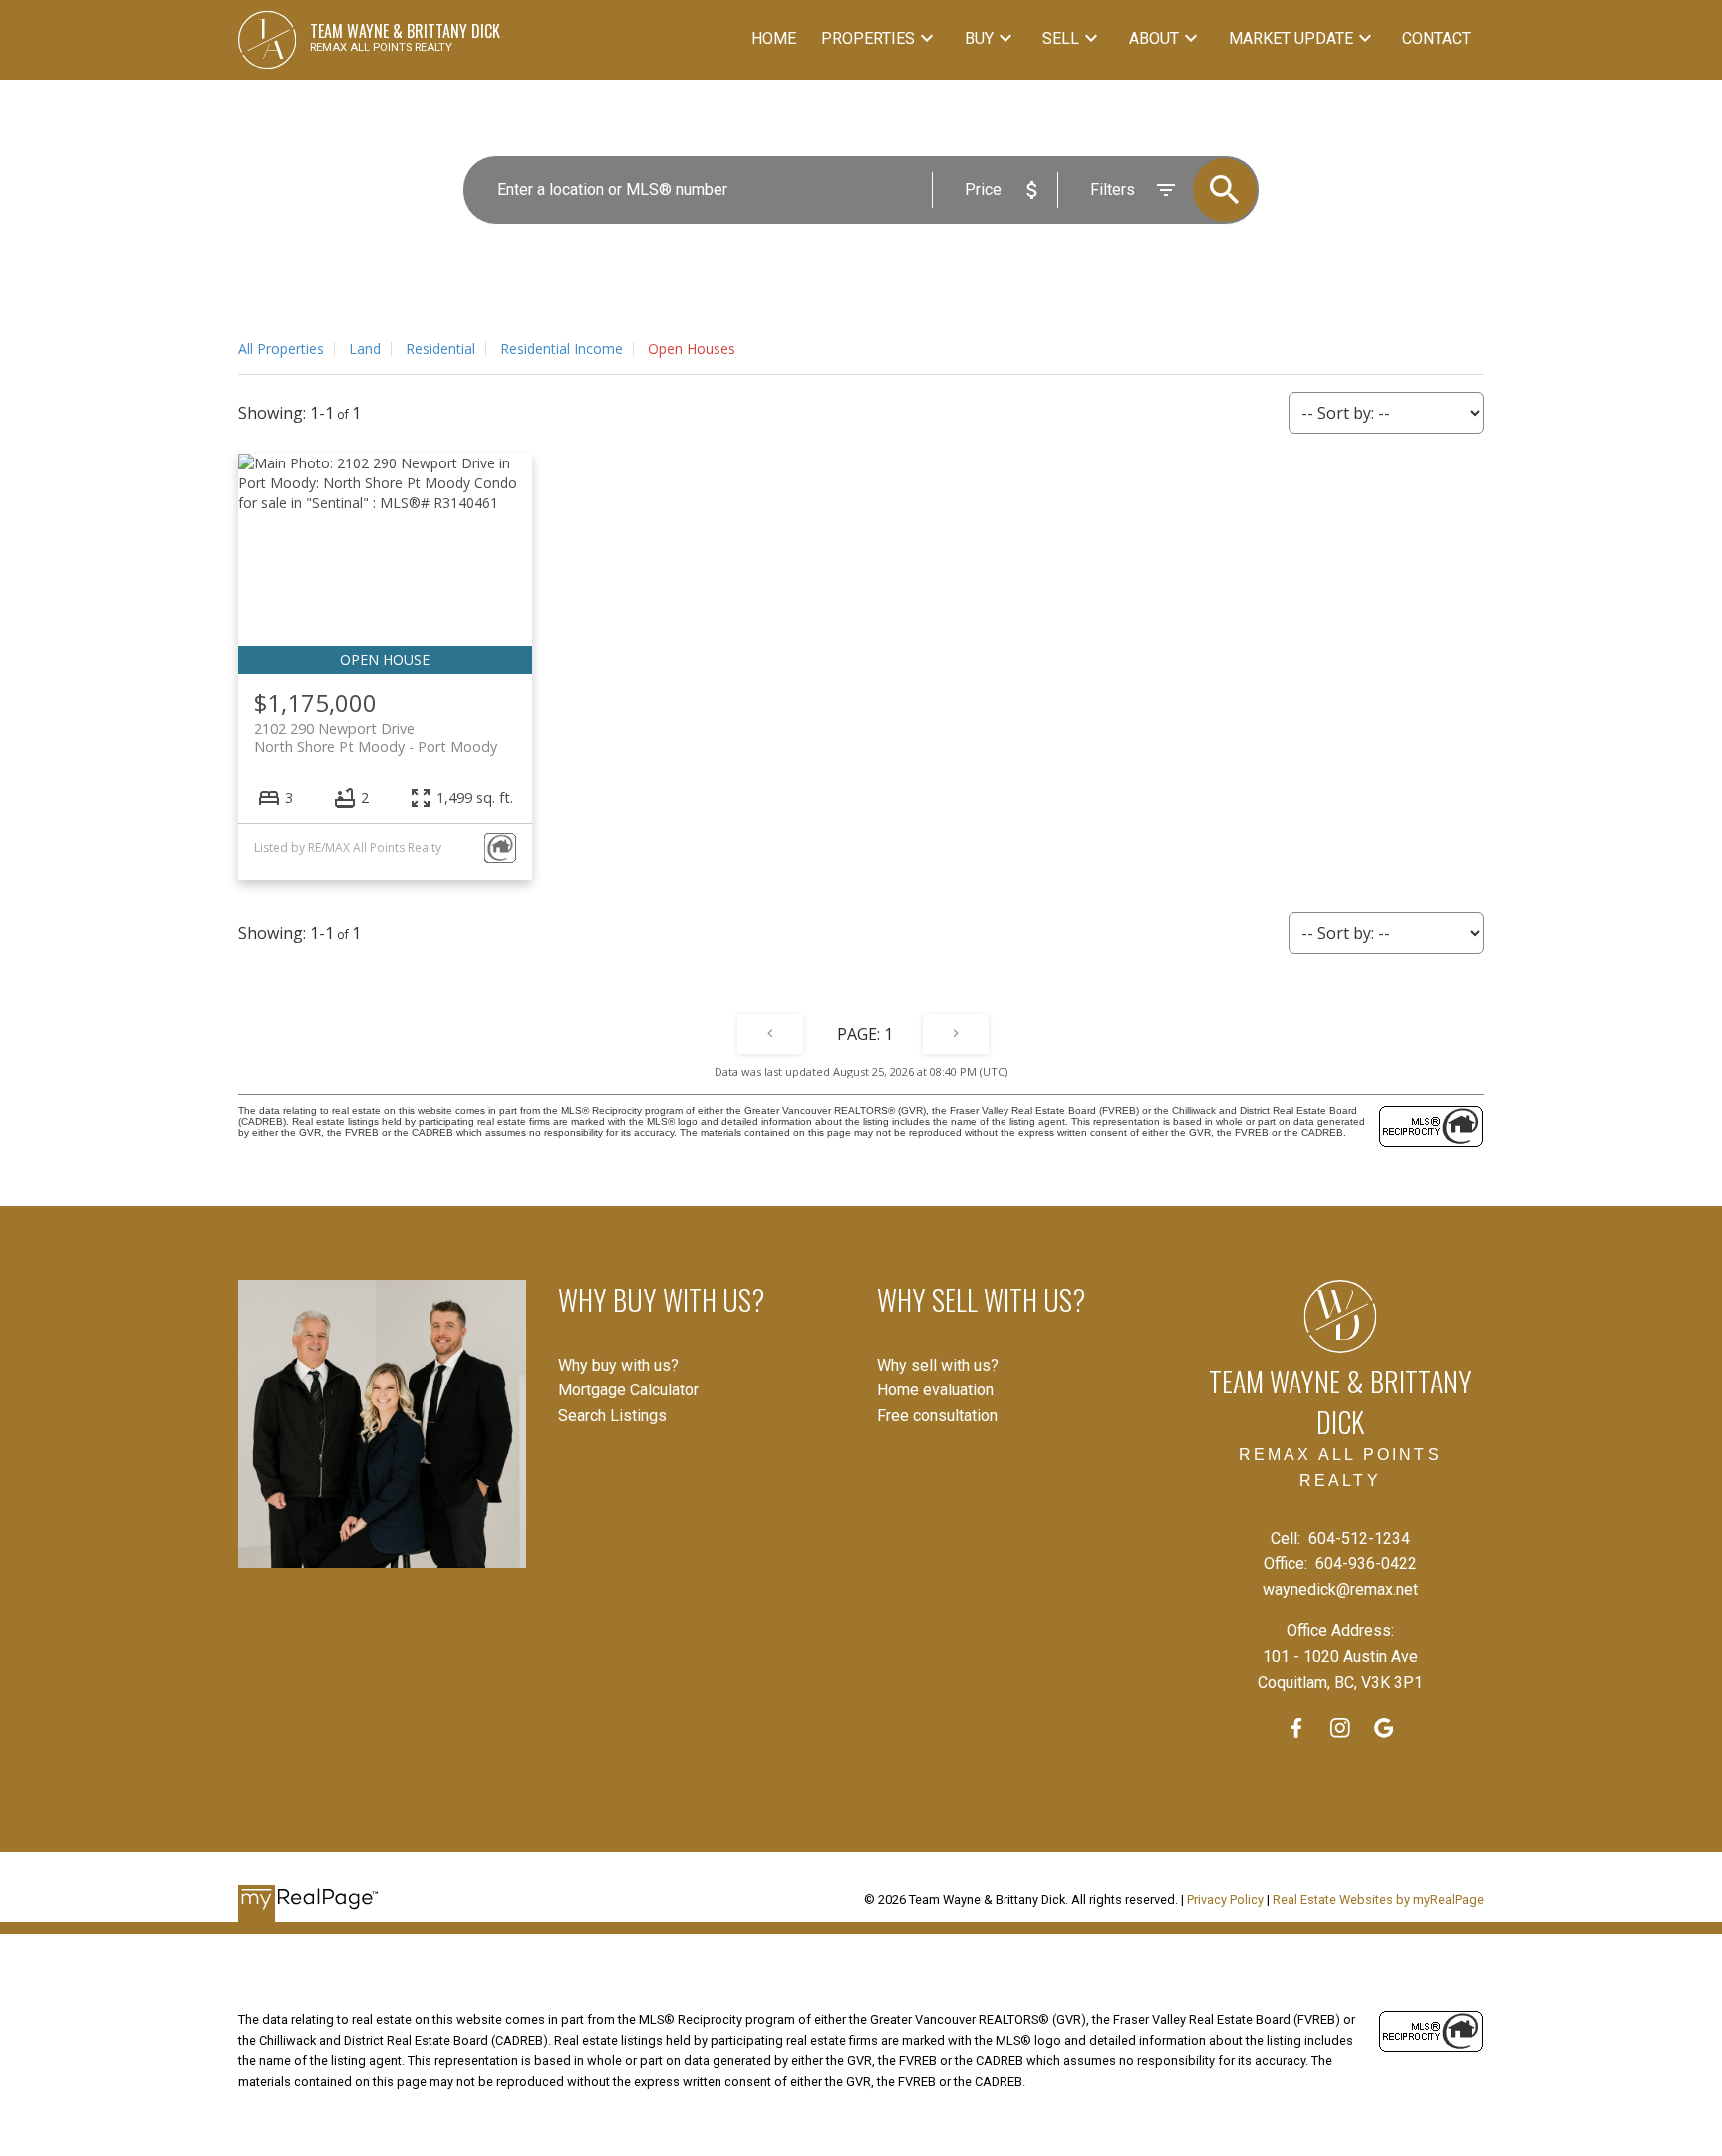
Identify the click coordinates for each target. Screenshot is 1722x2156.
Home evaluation (935, 1390)
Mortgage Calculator (628, 1390)
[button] (1296, 1728)
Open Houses (692, 348)
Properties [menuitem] (868, 38)
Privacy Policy (1225, 1899)
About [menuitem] (1154, 38)
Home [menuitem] (774, 38)
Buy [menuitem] (979, 38)
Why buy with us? (618, 1365)
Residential (440, 348)
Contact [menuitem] (1436, 38)
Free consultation (937, 1416)
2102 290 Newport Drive (376, 737)
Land (365, 348)
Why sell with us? (938, 1365)
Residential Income (562, 348)
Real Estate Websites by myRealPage (1378, 1899)
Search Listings (612, 1416)
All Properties (281, 348)
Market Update (1291, 38)
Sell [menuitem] (1061, 38)
